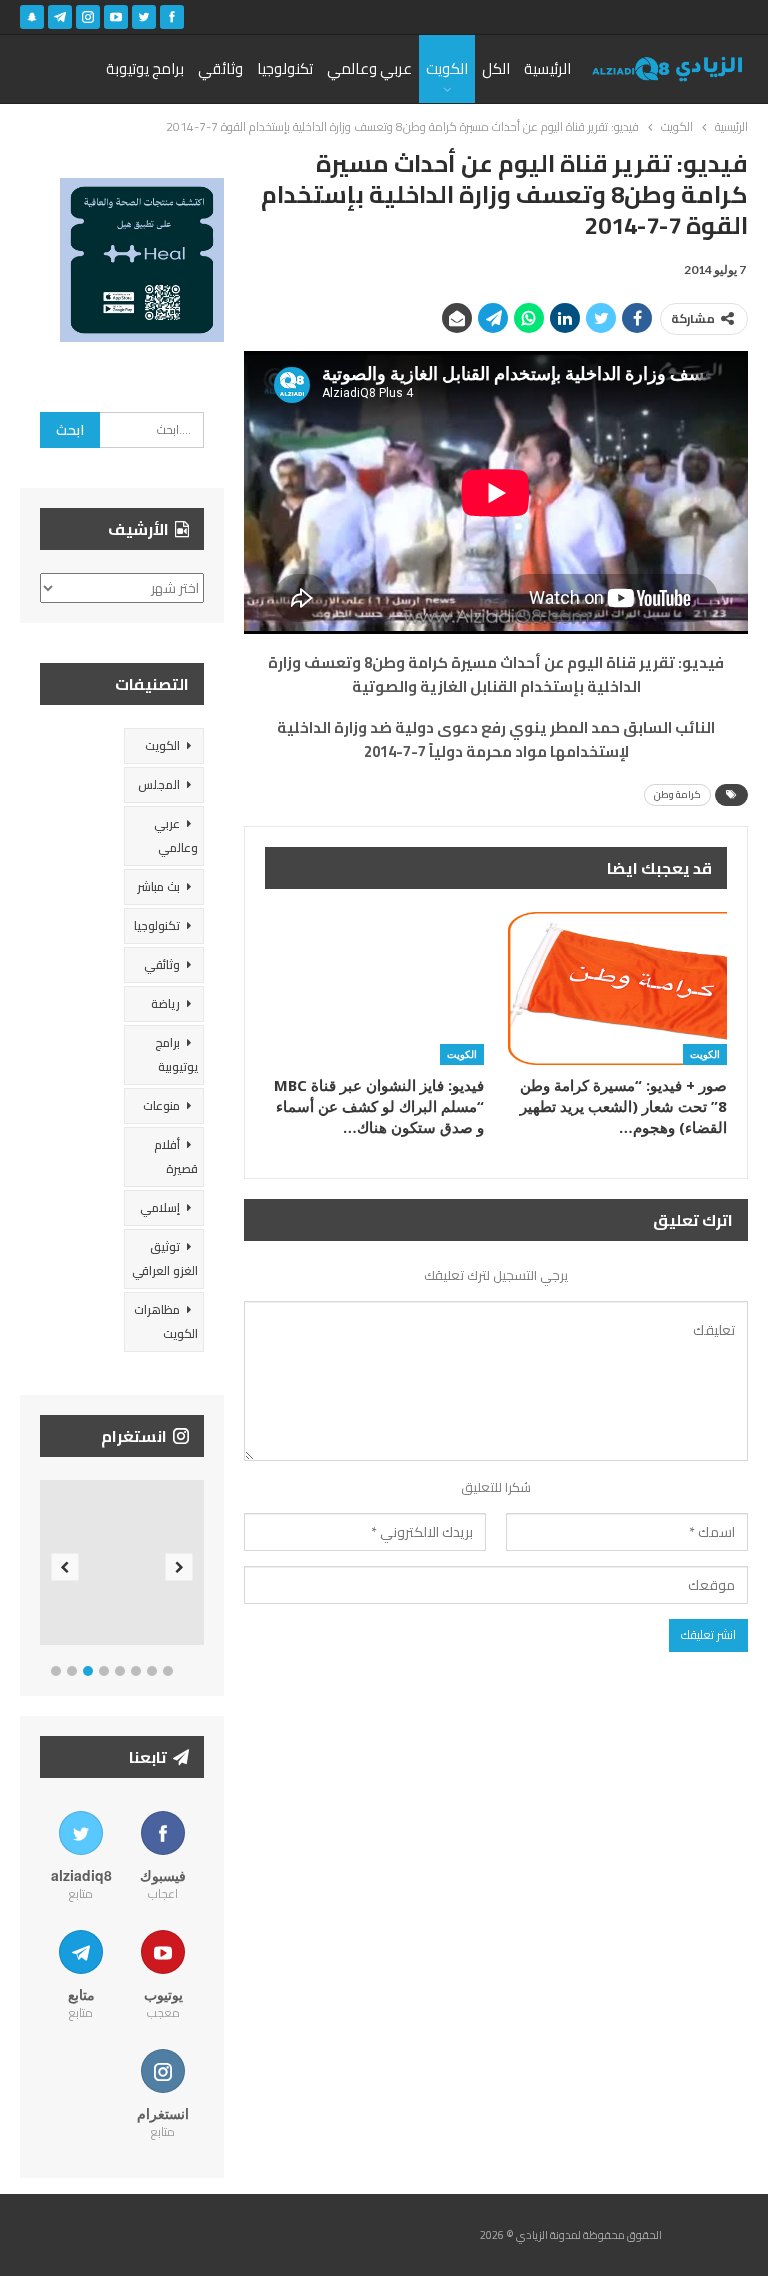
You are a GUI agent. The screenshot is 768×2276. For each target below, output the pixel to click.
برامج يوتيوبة (145, 68)
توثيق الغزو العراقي (165, 1258)
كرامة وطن (677, 794)
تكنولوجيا (285, 68)
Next (179, 1566)
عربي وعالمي (369, 68)
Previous (65, 1566)
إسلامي (160, 1207)
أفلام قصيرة (176, 1156)
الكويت (447, 68)
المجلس (159, 784)
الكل (496, 68)
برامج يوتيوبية (176, 1054)
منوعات (161, 1105)
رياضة (165, 1003)
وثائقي (220, 68)
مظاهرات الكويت (166, 1321)
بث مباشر (158, 886)
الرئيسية (547, 68)
